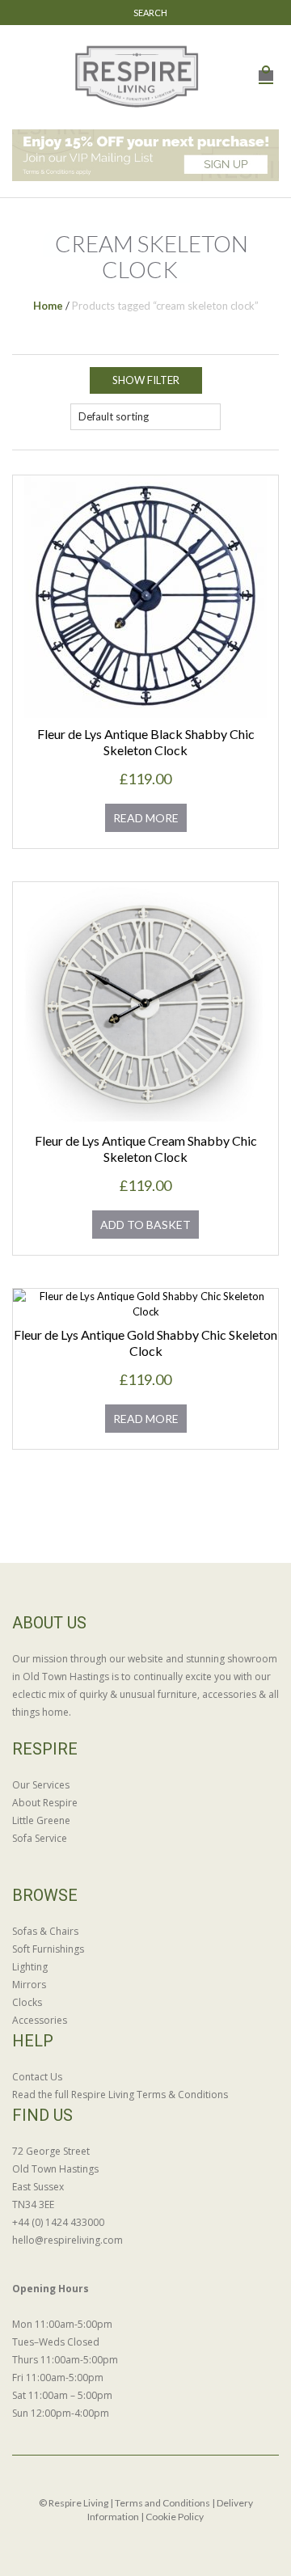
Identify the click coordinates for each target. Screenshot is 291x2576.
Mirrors (29, 1985)
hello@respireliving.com (67, 2240)
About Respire (45, 1803)
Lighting (30, 1967)
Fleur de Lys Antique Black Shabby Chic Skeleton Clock (146, 742)
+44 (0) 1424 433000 (58, 2222)
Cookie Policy (175, 2517)
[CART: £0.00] (266, 67)
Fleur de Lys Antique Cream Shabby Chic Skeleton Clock (146, 1149)
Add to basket (145, 1225)
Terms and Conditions (162, 2503)
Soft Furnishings (48, 1949)
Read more (146, 818)
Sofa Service (40, 1838)
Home (48, 306)
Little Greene (41, 1820)
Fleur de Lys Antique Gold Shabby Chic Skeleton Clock (145, 1343)
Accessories (40, 2020)
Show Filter (146, 380)
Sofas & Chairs (45, 1931)
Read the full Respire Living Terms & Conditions (120, 2095)
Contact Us (37, 2077)
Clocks (27, 2002)
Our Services (41, 1785)
